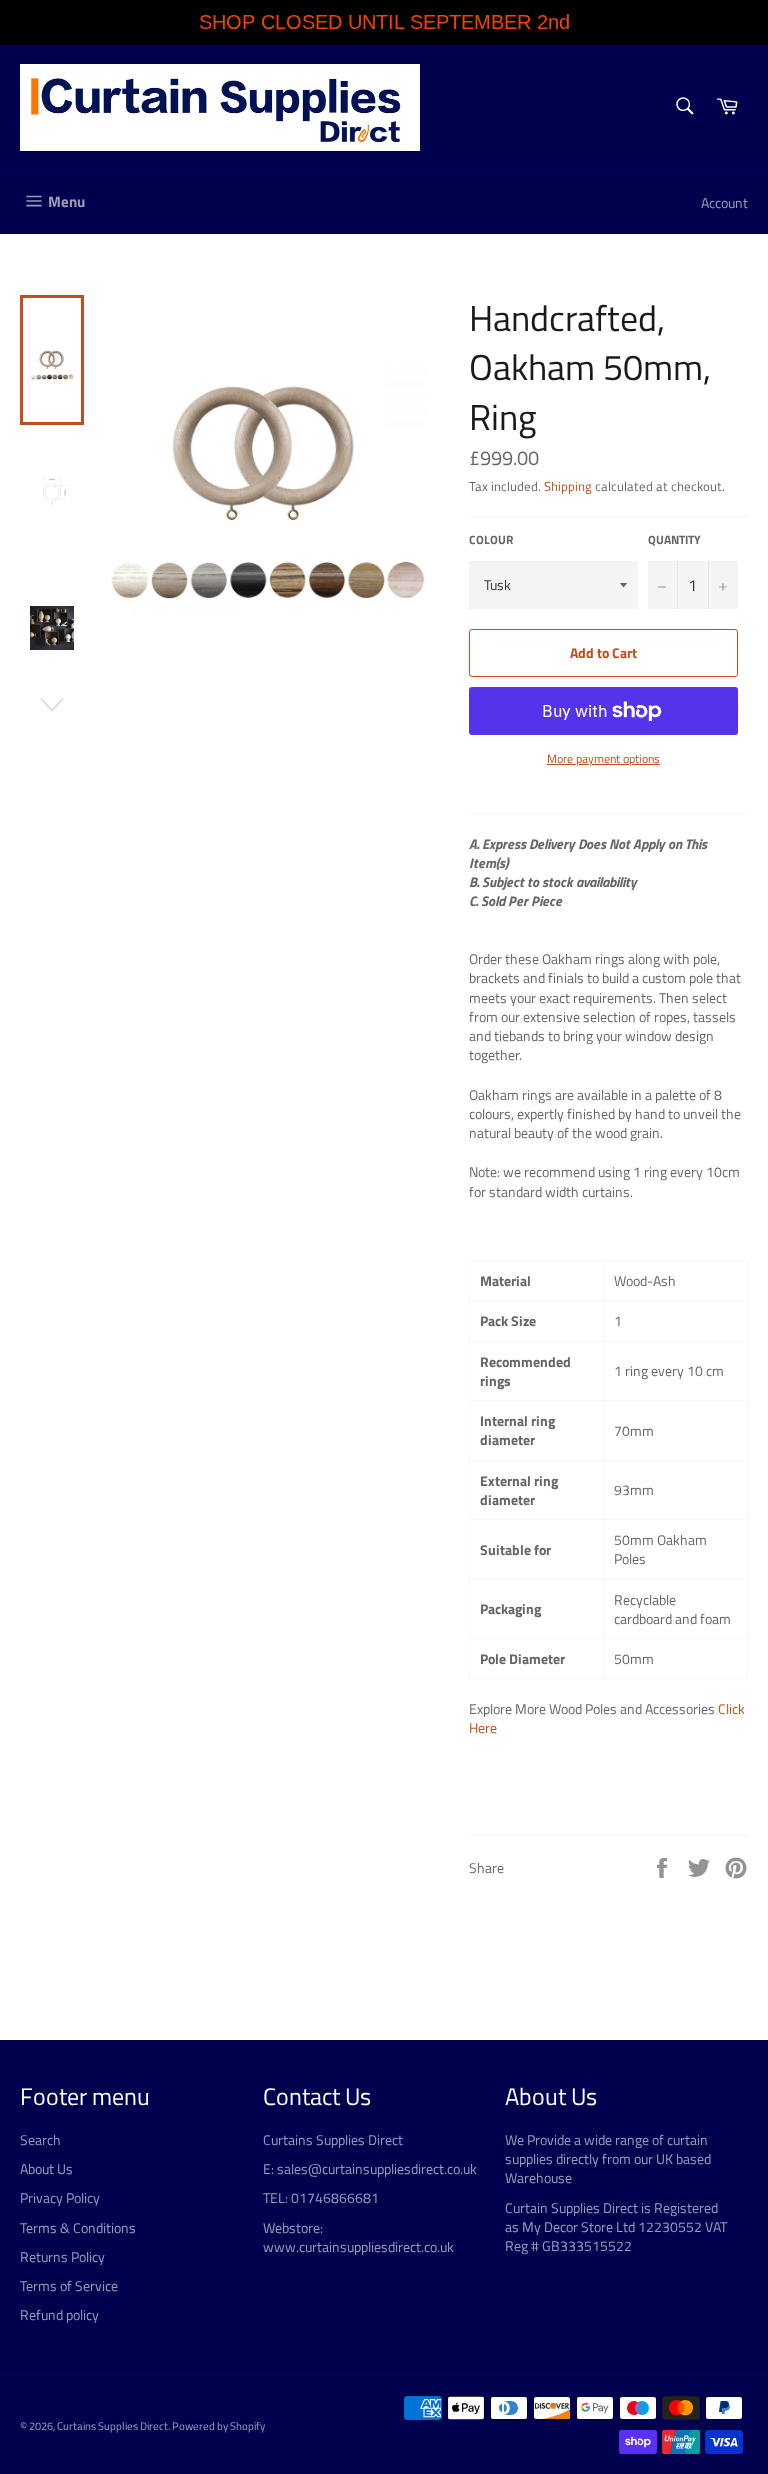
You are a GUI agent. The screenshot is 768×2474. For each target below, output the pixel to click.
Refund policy (59, 2314)
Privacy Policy (60, 2197)
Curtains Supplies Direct (112, 2425)
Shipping (568, 486)
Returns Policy (62, 2256)
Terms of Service (69, 2285)
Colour (491, 540)
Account (724, 202)
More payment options (603, 759)
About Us (46, 2168)
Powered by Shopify (218, 2425)
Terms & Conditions (78, 2227)
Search (40, 2139)
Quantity (674, 540)
